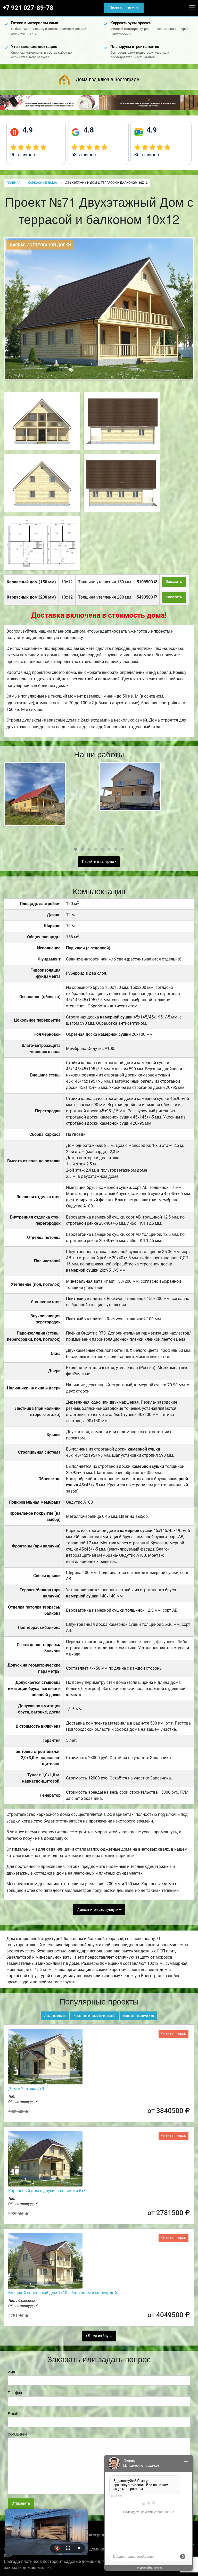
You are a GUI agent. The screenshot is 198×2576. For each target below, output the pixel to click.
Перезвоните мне (124, 8)
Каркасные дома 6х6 (139, 2016)
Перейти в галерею (98, 862)
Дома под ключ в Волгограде (107, 79)
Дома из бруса (55, 2016)
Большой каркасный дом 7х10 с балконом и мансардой (63, 2293)
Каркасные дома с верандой (94, 2016)
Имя (11, 2372)
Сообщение (17, 2434)
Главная (13, 183)
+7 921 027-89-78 (28, 8)
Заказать (174, 582)
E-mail (13, 2414)
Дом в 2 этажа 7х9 (26, 2089)
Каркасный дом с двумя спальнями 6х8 (47, 2191)
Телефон (15, 2393)
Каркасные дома (43, 183)
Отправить (21, 2503)
